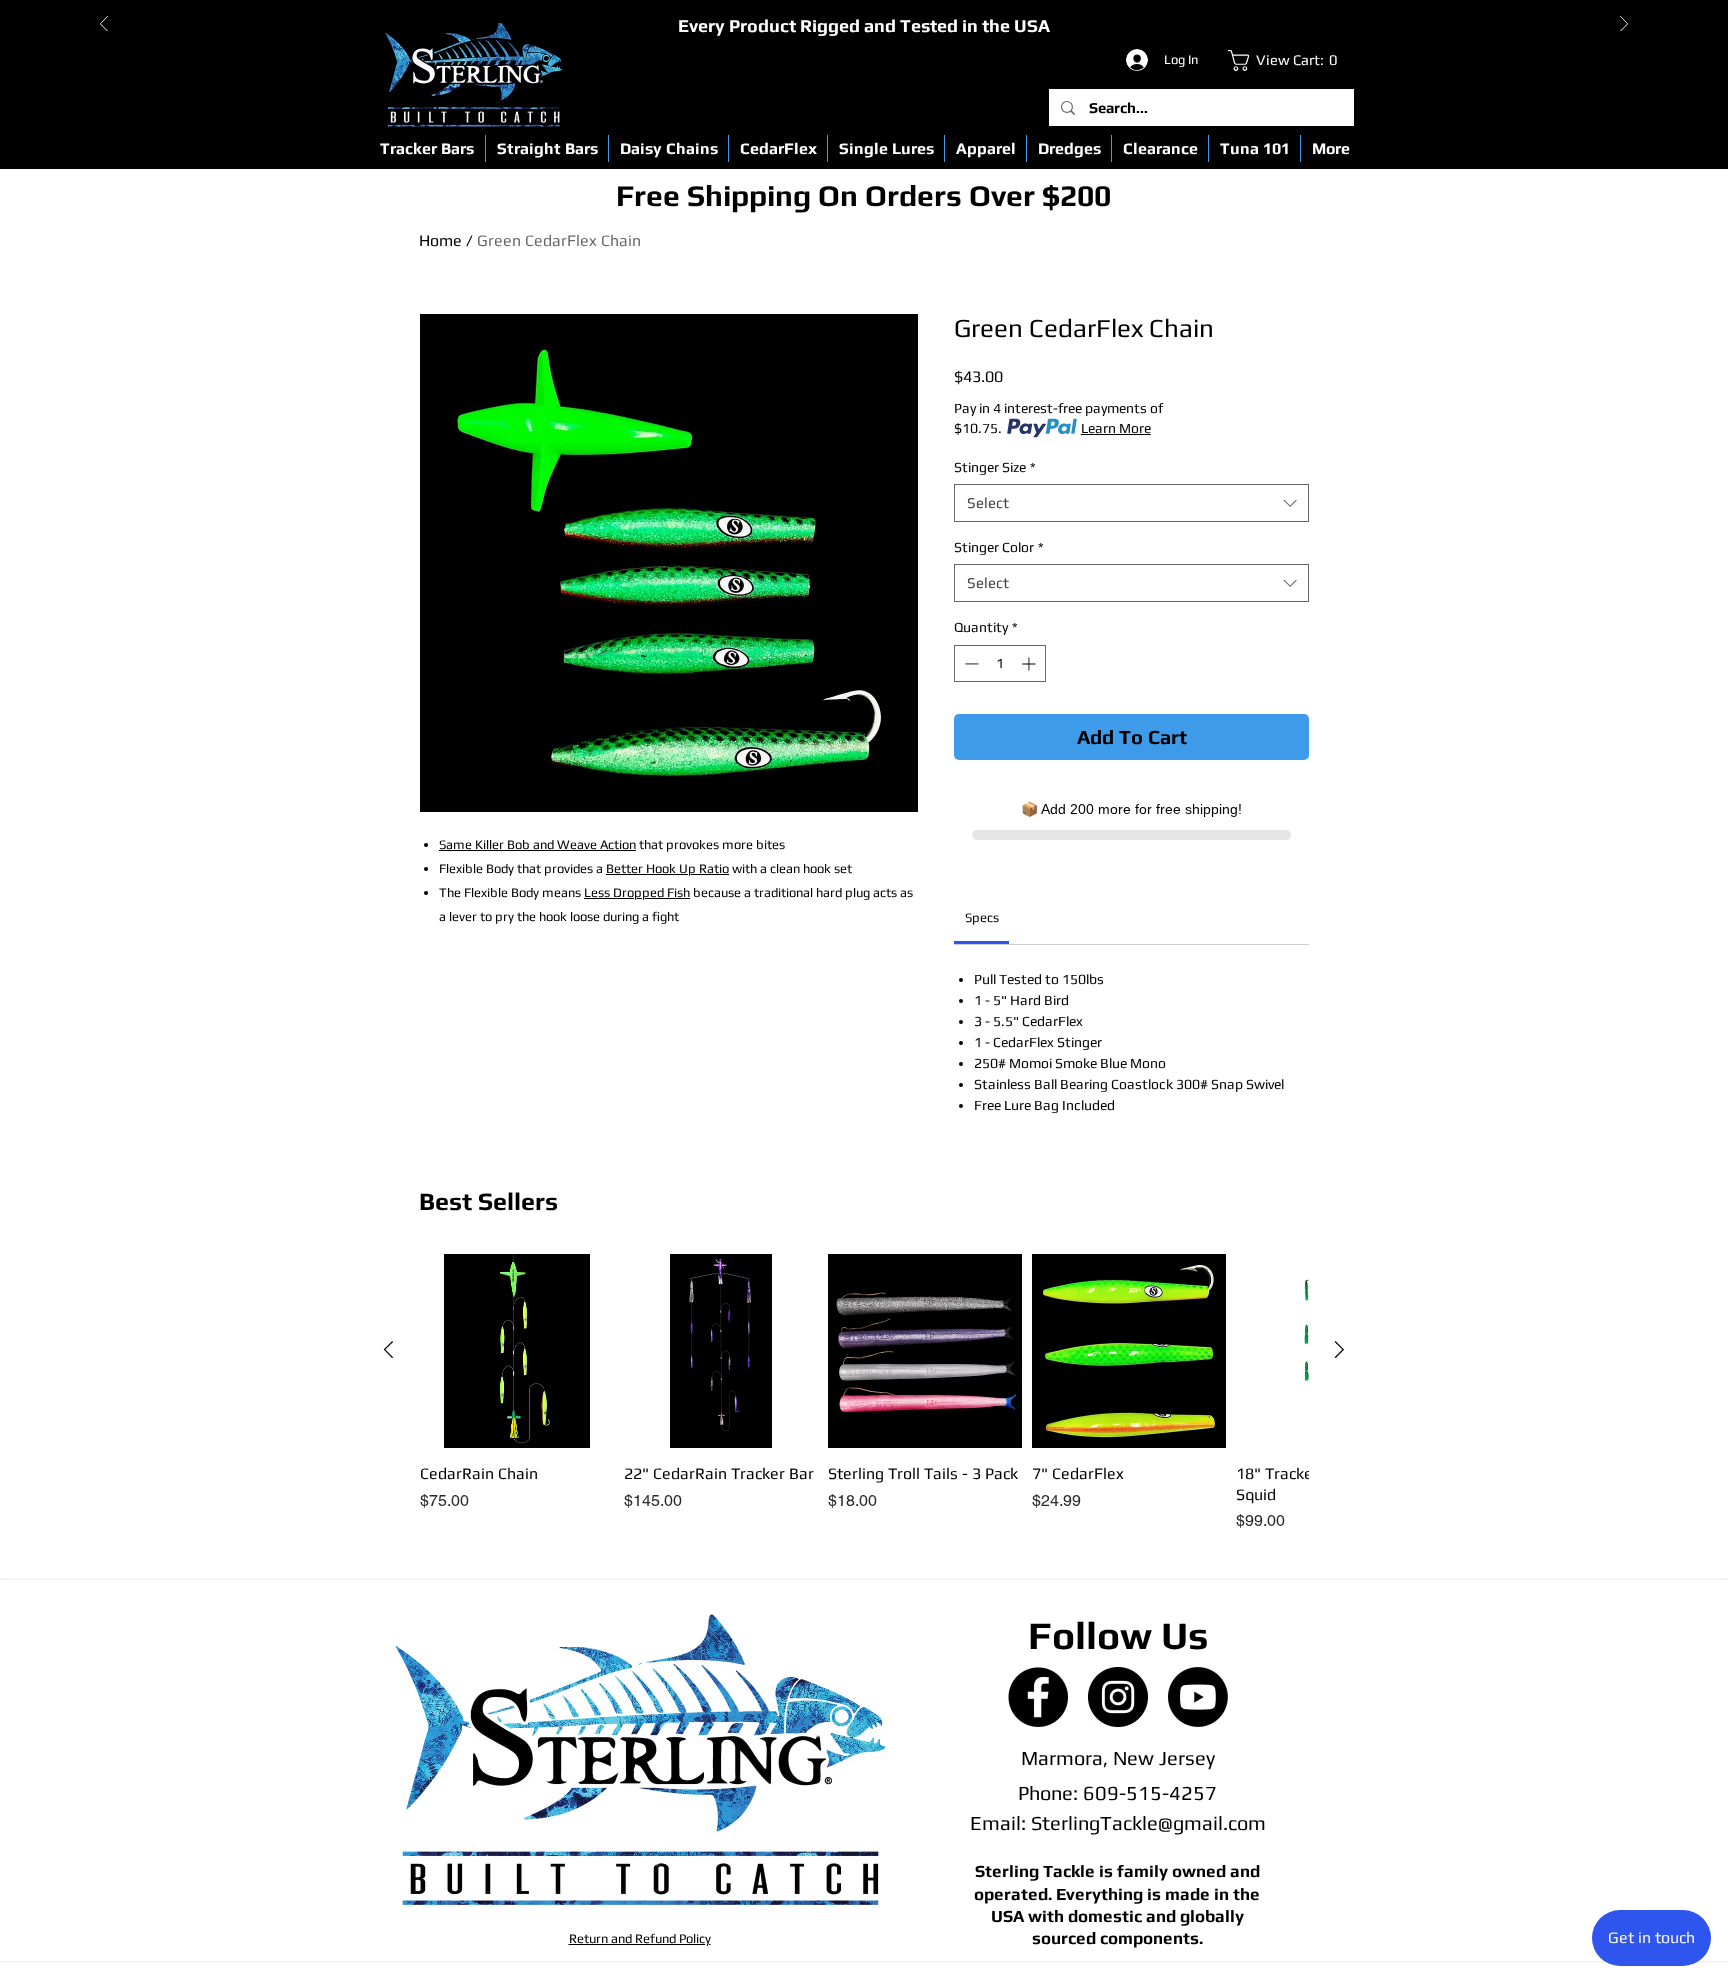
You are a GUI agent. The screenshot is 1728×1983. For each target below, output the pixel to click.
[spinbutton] (1000, 663)
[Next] (1624, 25)
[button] (427, 148)
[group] (864, 1394)
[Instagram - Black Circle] (1118, 1697)
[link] (1287, 60)
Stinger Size (995, 467)
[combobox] (1131, 503)
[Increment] (1030, 663)
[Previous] (104, 25)
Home (440, 240)
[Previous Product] (388, 1349)
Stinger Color (999, 547)
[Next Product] (1339, 1349)
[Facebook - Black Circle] (1038, 1697)
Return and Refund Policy (640, 1938)
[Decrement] (969, 663)
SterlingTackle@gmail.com (1148, 1822)
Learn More (1116, 428)
